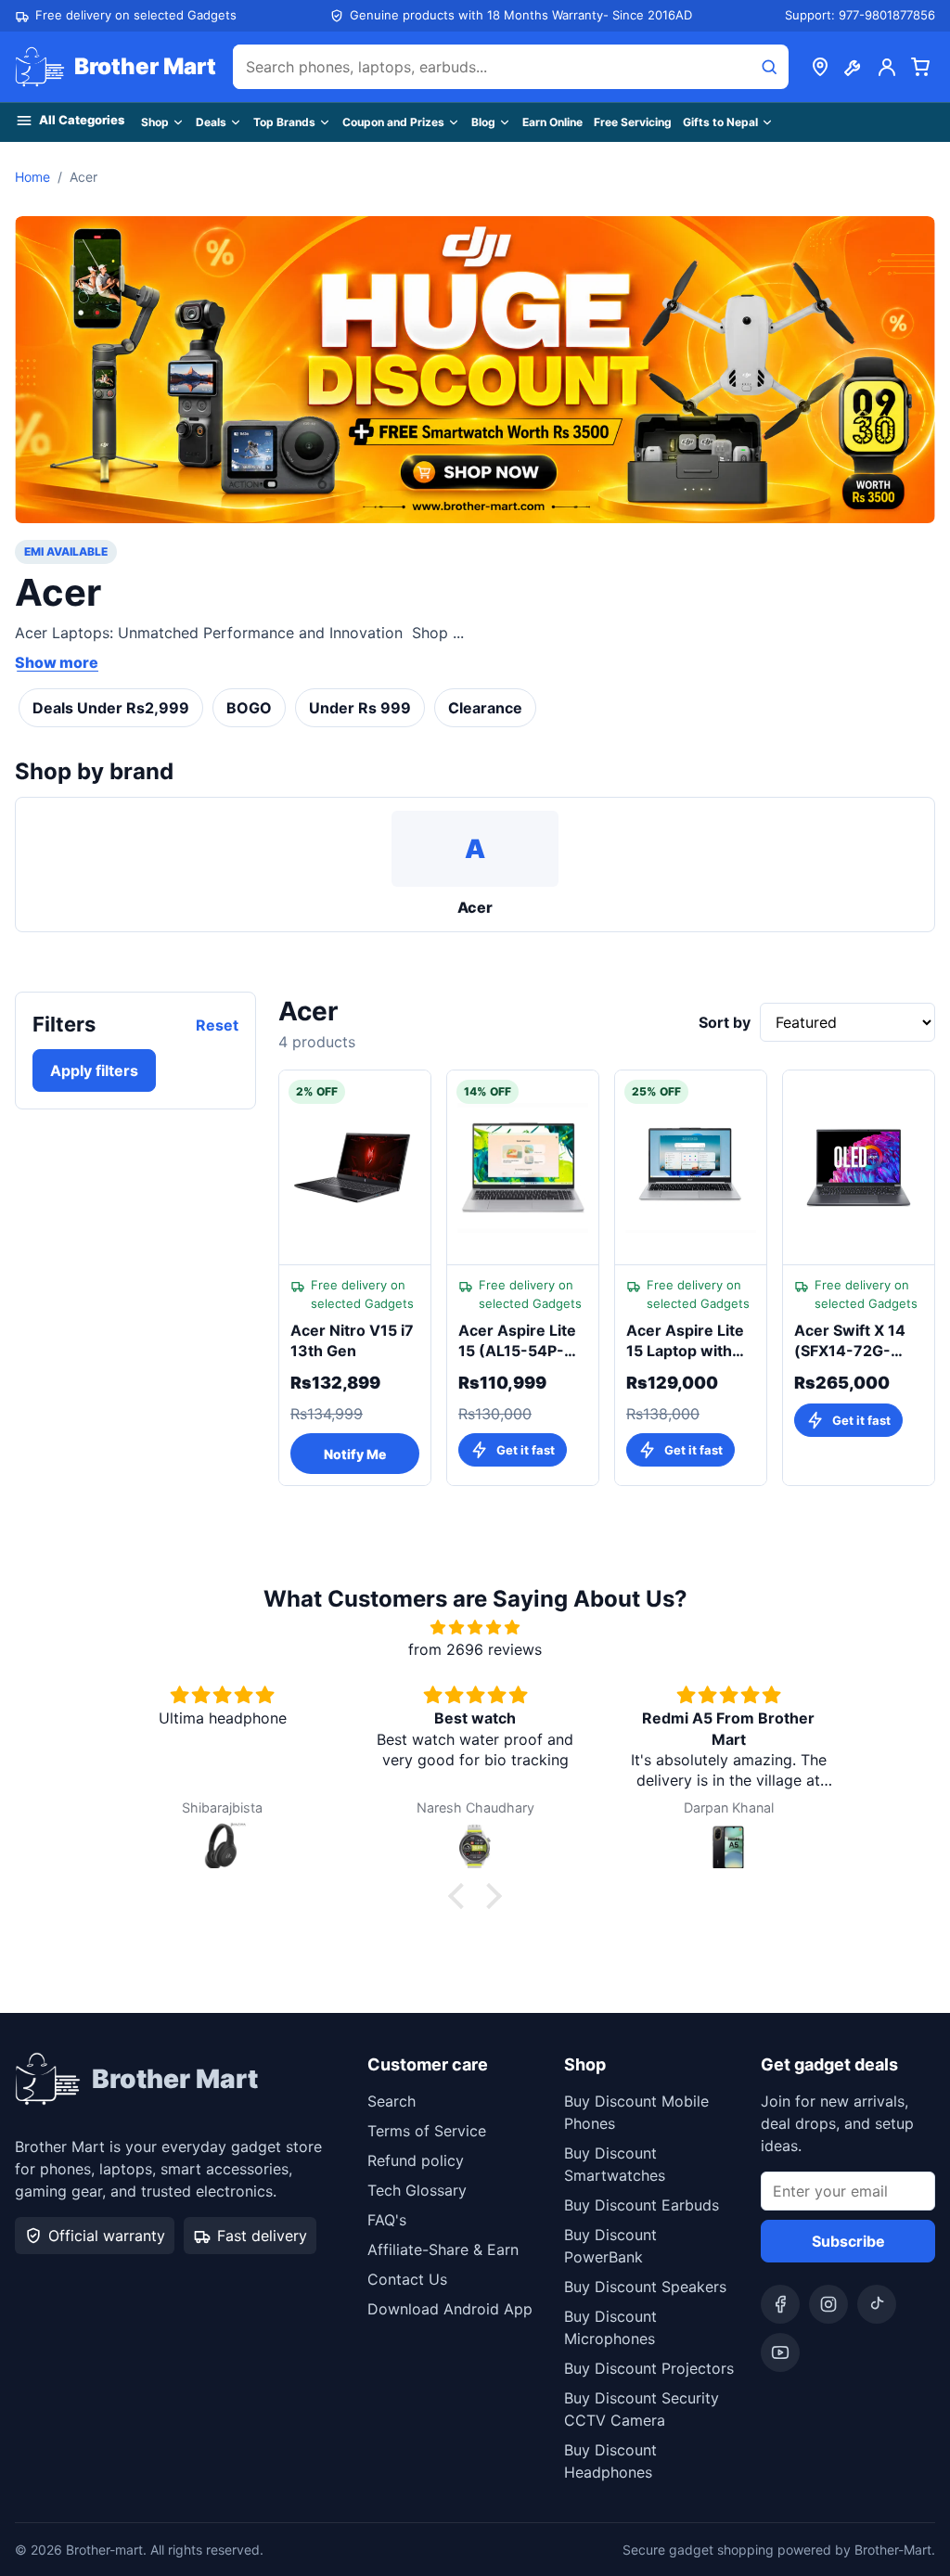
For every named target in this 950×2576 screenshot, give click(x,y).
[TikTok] (877, 2304)
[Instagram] (828, 2304)
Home (32, 177)
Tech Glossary (417, 2190)
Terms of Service (427, 2131)
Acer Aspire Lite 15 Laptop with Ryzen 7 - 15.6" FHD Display (685, 1341)
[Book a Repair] (854, 67)
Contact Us (407, 2279)
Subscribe (848, 2241)
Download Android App (450, 2309)
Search (392, 2101)
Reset (217, 1025)
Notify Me (355, 1454)
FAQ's (387, 2220)
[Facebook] (780, 2304)
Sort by (725, 1022)
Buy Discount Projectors (649, 2368)
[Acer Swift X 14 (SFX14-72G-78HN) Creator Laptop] (859, 1168)
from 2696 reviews (475, 1649)
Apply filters (94, 1070)
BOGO (249, 708)
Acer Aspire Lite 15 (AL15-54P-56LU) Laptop (517, 1341)
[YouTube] (780, 2352)
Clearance (485, 708)
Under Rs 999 (360, 708)
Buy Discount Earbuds (642, 2205)
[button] (461, 1896)
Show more (57, 662)
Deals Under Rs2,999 (111, 708)
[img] (475, 1627)
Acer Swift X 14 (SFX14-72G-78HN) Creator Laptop (850, 1341)
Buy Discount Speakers (645, 2287)
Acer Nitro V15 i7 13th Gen (352, 1340)
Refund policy (416, 2160)
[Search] (769, 67)
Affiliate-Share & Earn (443, 2249)
